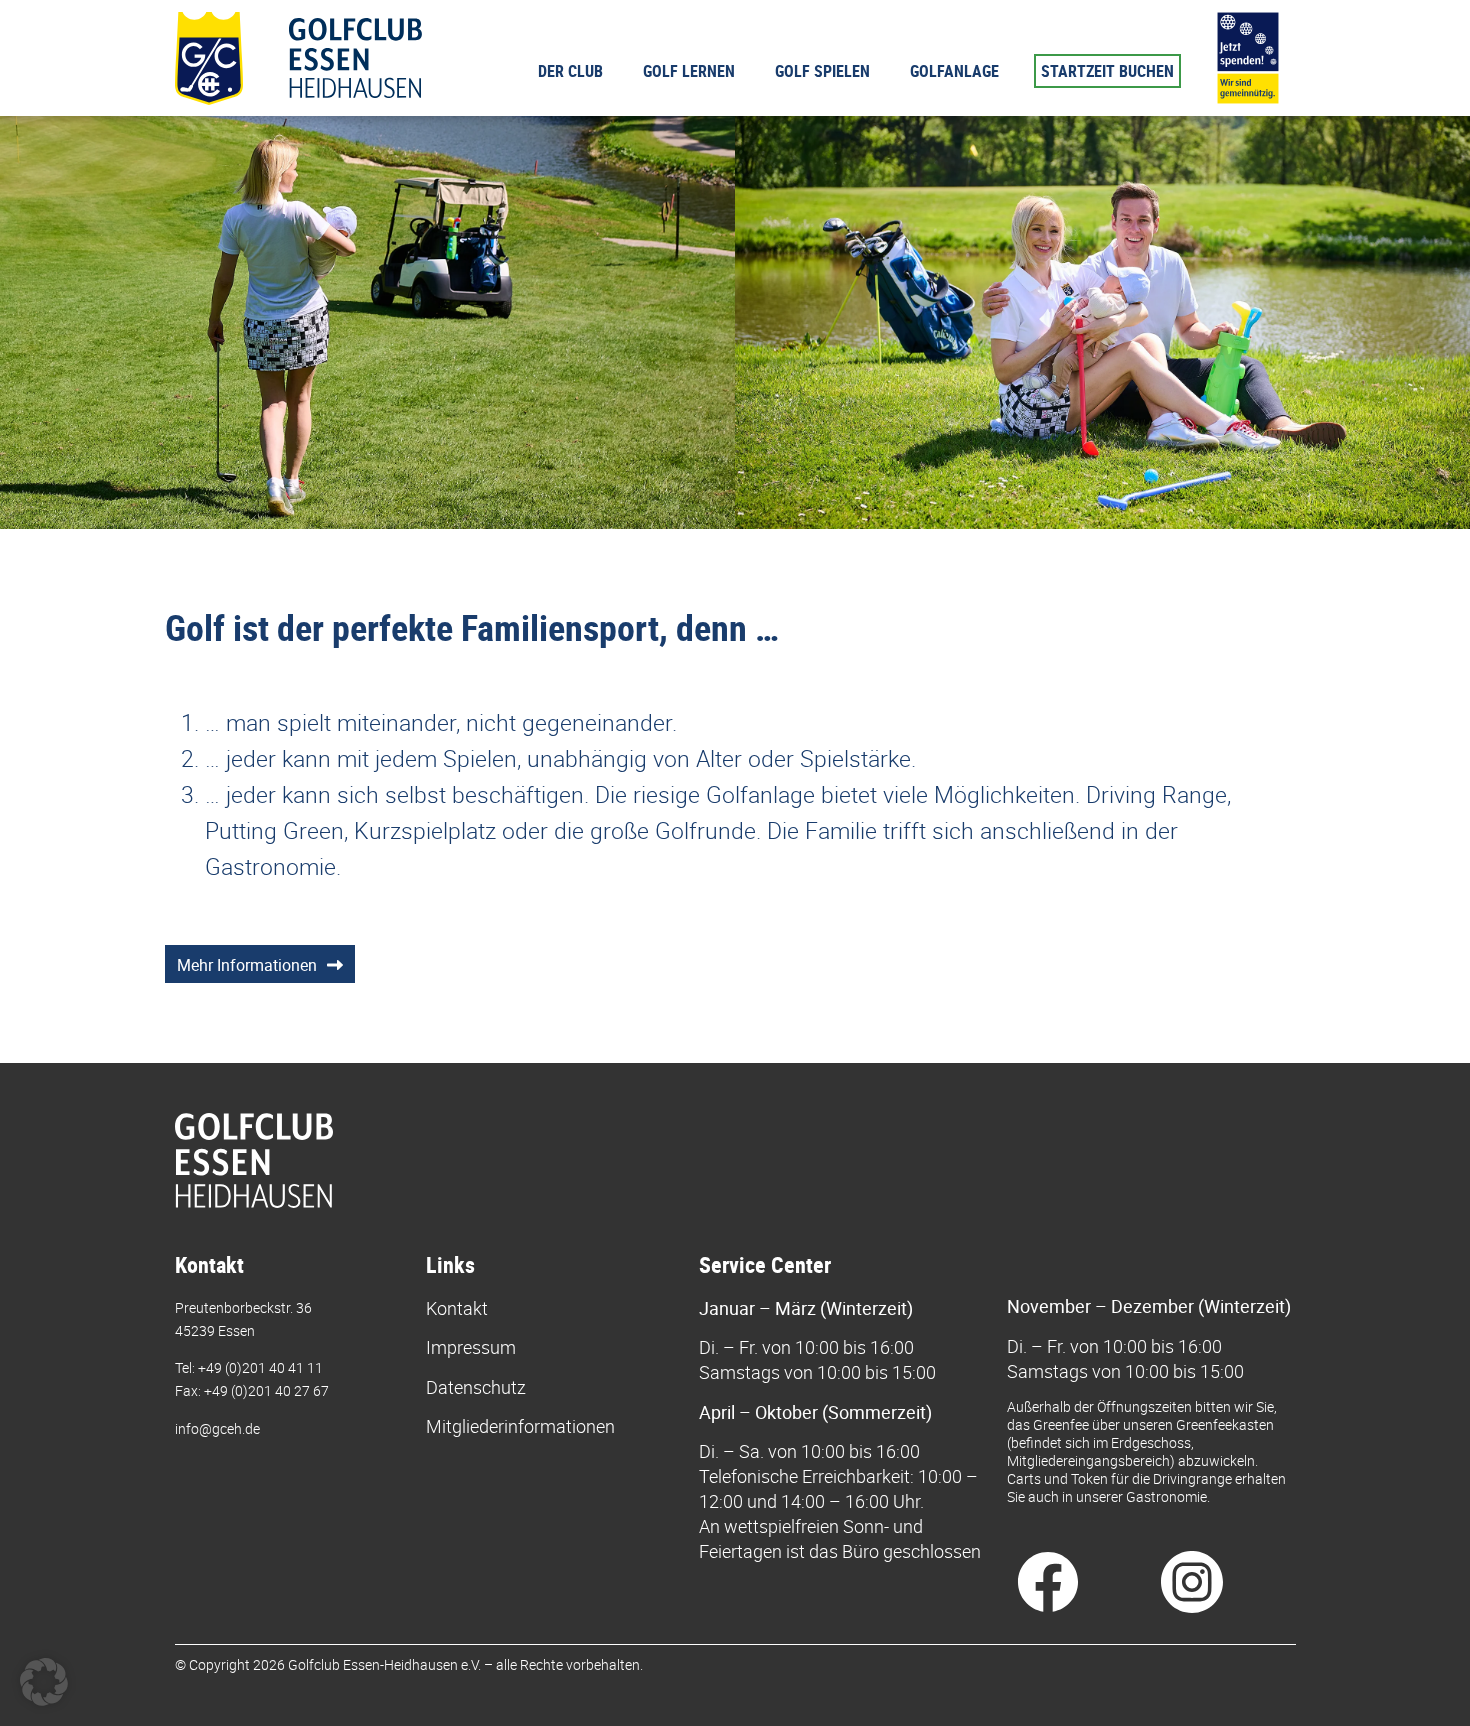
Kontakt (457, 1308)
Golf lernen (689, 71)
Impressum (471, 1347)
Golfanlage (954, 71)
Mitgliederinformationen (520, 1426)
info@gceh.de (217, 1428)
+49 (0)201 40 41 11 (260, 1367)
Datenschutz (476, 1387)
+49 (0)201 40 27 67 (266, 1390)
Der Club (570, 71)
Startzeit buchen (1107, 71)
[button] (44, 1682)
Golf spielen (822, 71)
